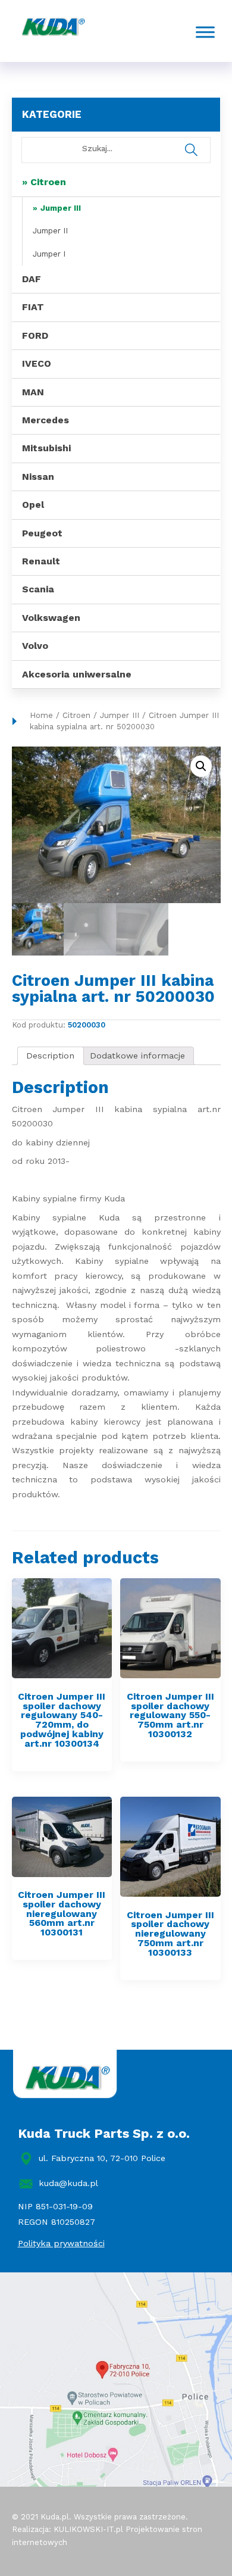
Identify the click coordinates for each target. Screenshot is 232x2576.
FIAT (33, 307)
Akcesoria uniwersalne (77, 674)
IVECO (37, 363)
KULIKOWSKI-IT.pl (88, 2529)
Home (41, 715)
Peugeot (42, 533)
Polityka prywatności (61, 2243)
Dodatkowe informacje (137, 1056)
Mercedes (46, 420)
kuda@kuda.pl (68, 2183)
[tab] (51, 1056)
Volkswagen (51, 618)
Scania (38, 589)
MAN (33, 392)
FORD (35, 335)
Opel (33, 505)
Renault (41, 561)
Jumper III (61, 208)
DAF (32, 279)
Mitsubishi (46, 448)
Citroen (48, 182)
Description (50, 1056)
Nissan (38, 477)
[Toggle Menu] (205, 32)
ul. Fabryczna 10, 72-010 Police (102, 2158)
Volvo (35, 646)
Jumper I (49, 254)
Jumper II (50, 231)
